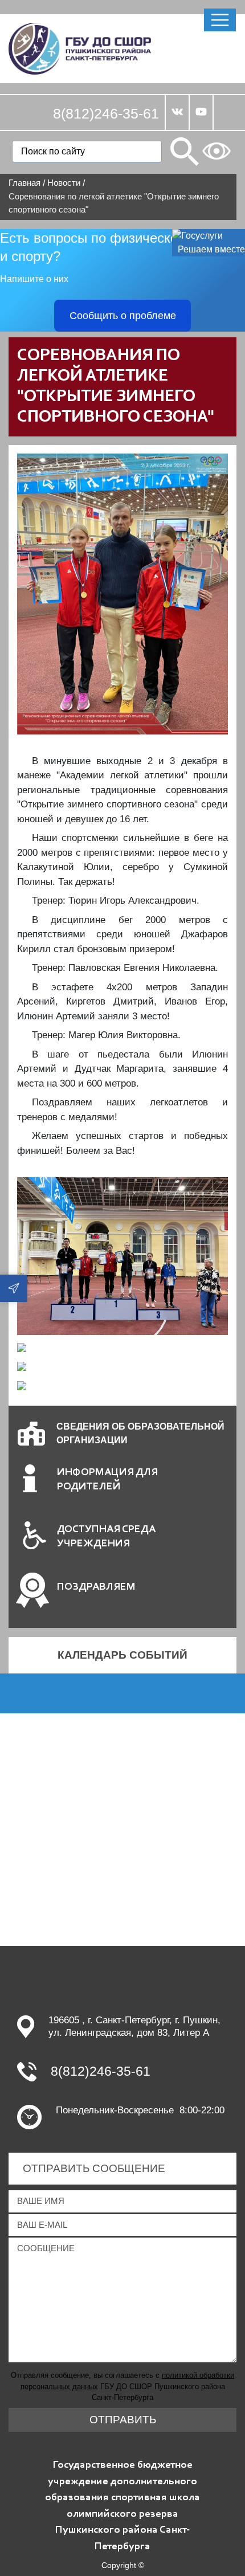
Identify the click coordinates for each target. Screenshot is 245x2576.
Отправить (123, 2420)
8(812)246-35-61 (106, 113)
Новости (64, 183)
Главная (24, 183)
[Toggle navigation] (220, 20)
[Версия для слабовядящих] (217, 151)
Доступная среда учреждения (106, 1537)
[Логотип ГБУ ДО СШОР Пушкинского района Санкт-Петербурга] (80, 48)
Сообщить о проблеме (123, 316)
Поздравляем (96, 1587)
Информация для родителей (107, 1480)
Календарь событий (122, 1655)
